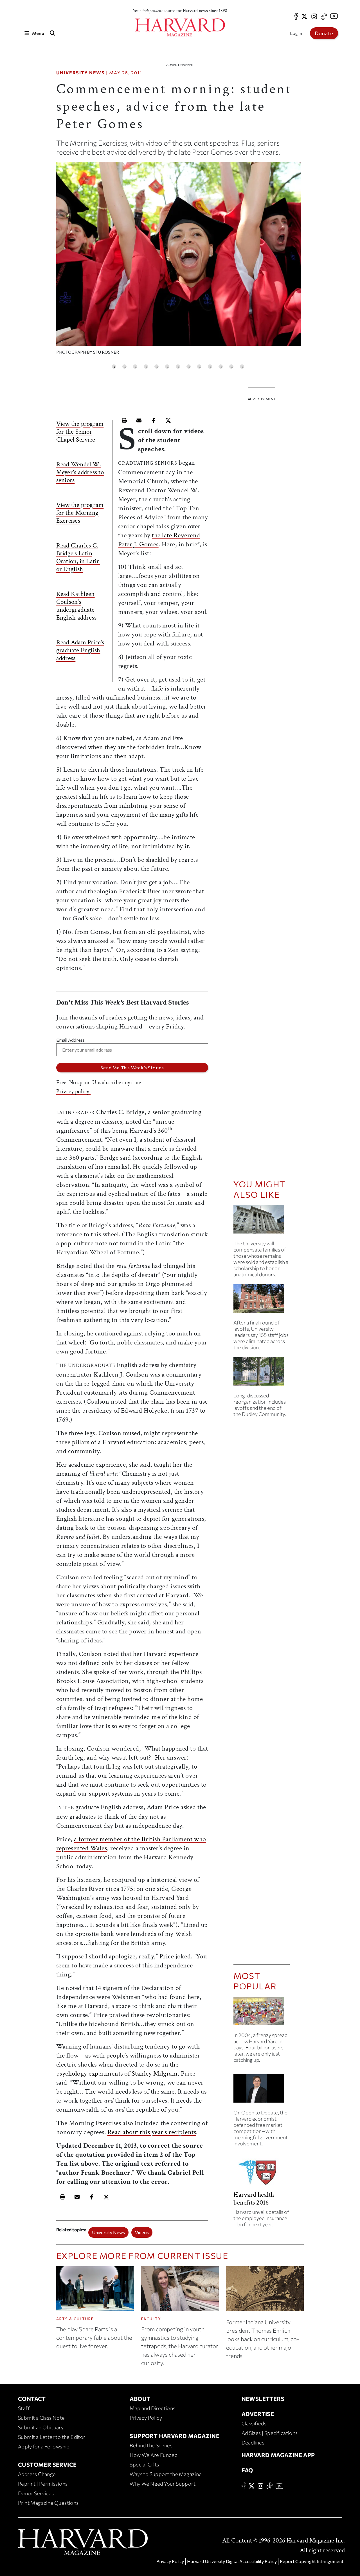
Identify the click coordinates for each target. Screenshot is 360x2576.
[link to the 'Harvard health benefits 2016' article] (262, 2174)
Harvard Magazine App (278, 2455)
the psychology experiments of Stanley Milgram (117, 2069)
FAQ (247, 2470)
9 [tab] (199, 367)
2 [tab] (124, 367)
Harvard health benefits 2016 (254, 2198)
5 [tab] (157, 367)
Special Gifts (144, 2464)
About (140, 2399)
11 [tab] (221, 367)
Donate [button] (324, 33)
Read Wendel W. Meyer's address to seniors (80, 472)
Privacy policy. (74, 1092)
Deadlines (253, 2443)
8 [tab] (189, 367)
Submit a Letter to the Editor (52, 2437)
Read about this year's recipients (152, 2132)
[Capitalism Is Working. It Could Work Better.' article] (262, 2091)
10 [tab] (210, 367)
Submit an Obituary (41, 2427)
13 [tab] (242, 367)
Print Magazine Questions (48, 2503)
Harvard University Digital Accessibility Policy (232, 2561)
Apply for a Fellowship (44, 2446)
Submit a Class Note (41, 2418)
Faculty (151, 2319)
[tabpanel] (179, 261)
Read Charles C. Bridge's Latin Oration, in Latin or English (78, 557)
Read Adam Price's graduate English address (80, 650)
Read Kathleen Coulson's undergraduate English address (76, 606)
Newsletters (263, 2399)
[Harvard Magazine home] (180, 27)
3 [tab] (135, 367)
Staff (24, 2408)
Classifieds (254, 2423)
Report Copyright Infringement (312, 2561)
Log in (296, 33)
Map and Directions (152, 2408)
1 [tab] (114, 367)
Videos (142, 2232)
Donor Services (36, 2493)
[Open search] (53, 33)
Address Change (37, 2474)
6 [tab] (167, 367)
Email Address (70, 1040)
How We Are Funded (154, 2455)
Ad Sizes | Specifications (270, 2433)
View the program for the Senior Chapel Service (80, 432)
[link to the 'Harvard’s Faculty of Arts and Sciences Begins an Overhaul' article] (262, 1374)
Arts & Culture (75, 2319)
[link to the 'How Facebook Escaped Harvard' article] (262, 2013)
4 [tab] (146, 367)
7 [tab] (178, 367)
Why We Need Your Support (163, 2484)
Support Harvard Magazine (175, 2436)
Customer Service (47, 2464)
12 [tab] (231, 367)
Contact (32, 2399)
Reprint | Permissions (43, 2484)
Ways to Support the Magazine (166, 2474)
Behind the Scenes (151, 2445)
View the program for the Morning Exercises (80, 513)
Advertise (258, 2414)
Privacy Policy (146, 2418)
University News (81, 73)
